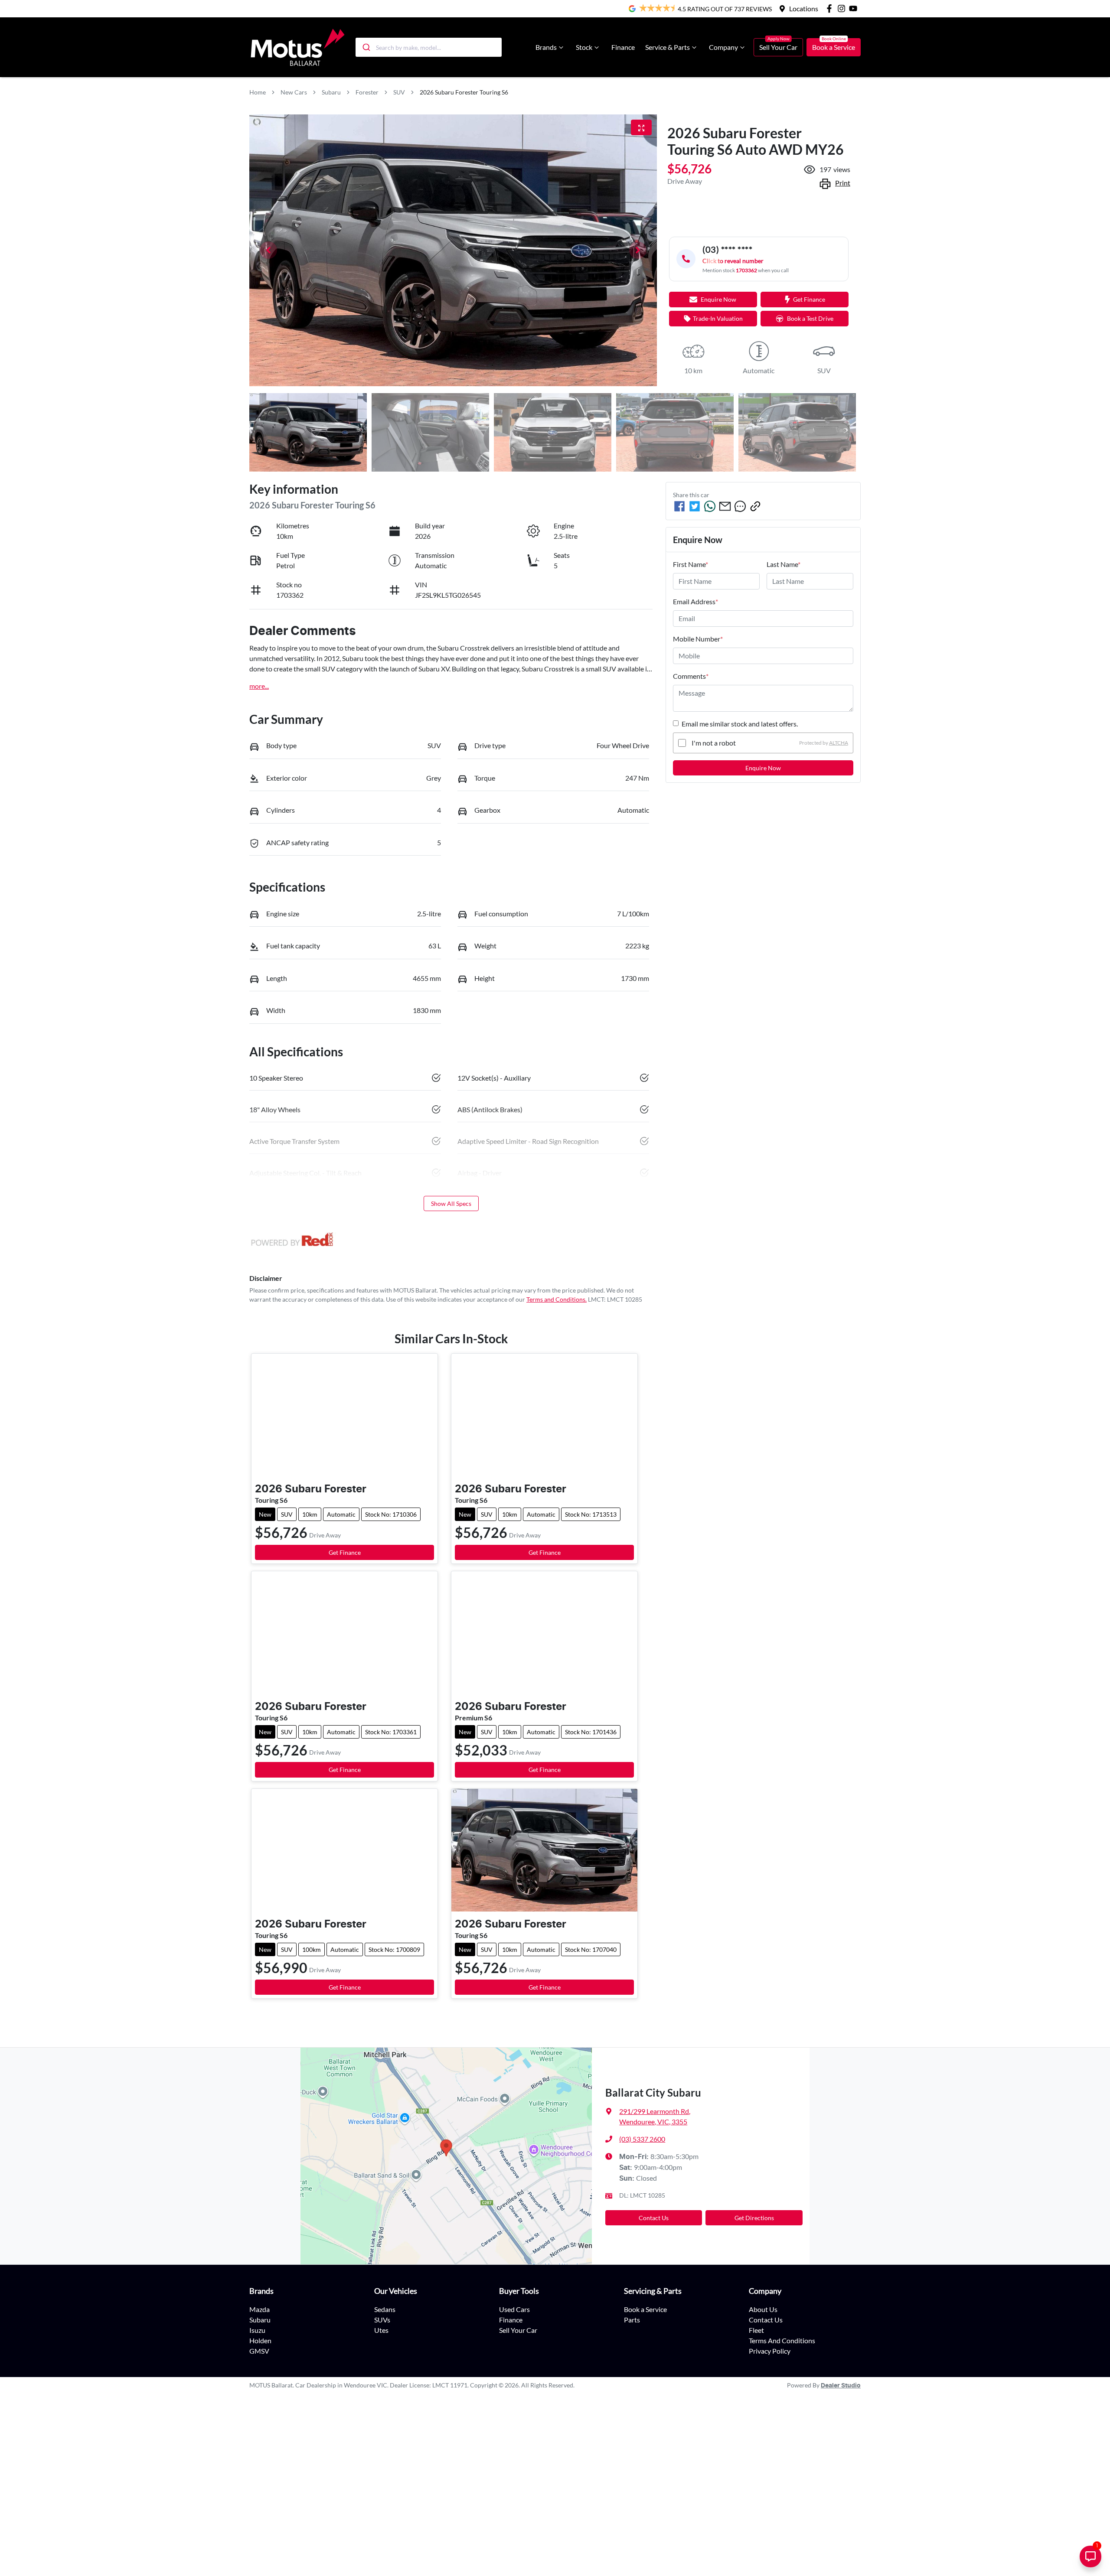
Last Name (784, 564)
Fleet (756, 2330)
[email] (725, 506)
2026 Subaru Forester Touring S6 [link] (464, 92)
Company (723, 47)
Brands (546, 47)
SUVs (382, 2320)
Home (258, 92)
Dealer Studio (841, 2386)
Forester (367, 92)
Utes (381, 2330)
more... (259, 686)
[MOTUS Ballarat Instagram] (843, 8)
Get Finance (809, 299)
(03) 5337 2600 (642, 2139)
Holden (260, 2340)
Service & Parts (668, 47)
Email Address (695, 601)
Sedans (385, 2309)
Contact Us (654, 2218)
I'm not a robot (714, 743)
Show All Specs (451, 1203)
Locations (804, 8)
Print (843, 183)
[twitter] (695, 506)
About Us (763, 2309)
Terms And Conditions (782, 2340)
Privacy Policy (770, 2351)
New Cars (294, 92)
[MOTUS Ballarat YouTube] (855, 8)
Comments (691, 676)
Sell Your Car (778, 47)
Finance (623, 47)
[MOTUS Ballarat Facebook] (831, 8)
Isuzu (257, 2330)
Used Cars (514, 2309)
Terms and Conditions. (557, 1299)
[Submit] (366, 47)
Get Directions (754, 2218)
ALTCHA (839, 743)
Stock (584, 47)
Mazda (260, 2309)
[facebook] (679, 506)
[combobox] (429, 47)
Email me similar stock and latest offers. (740, 724)
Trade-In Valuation (718, 318)
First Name (690, 564)
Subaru (331, 92)
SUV (399, 92)
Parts (632, 2320)
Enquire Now (763, 768)
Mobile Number (698, 639)
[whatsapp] (710, 506)
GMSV (259, 2351)
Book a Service (834, 47)
